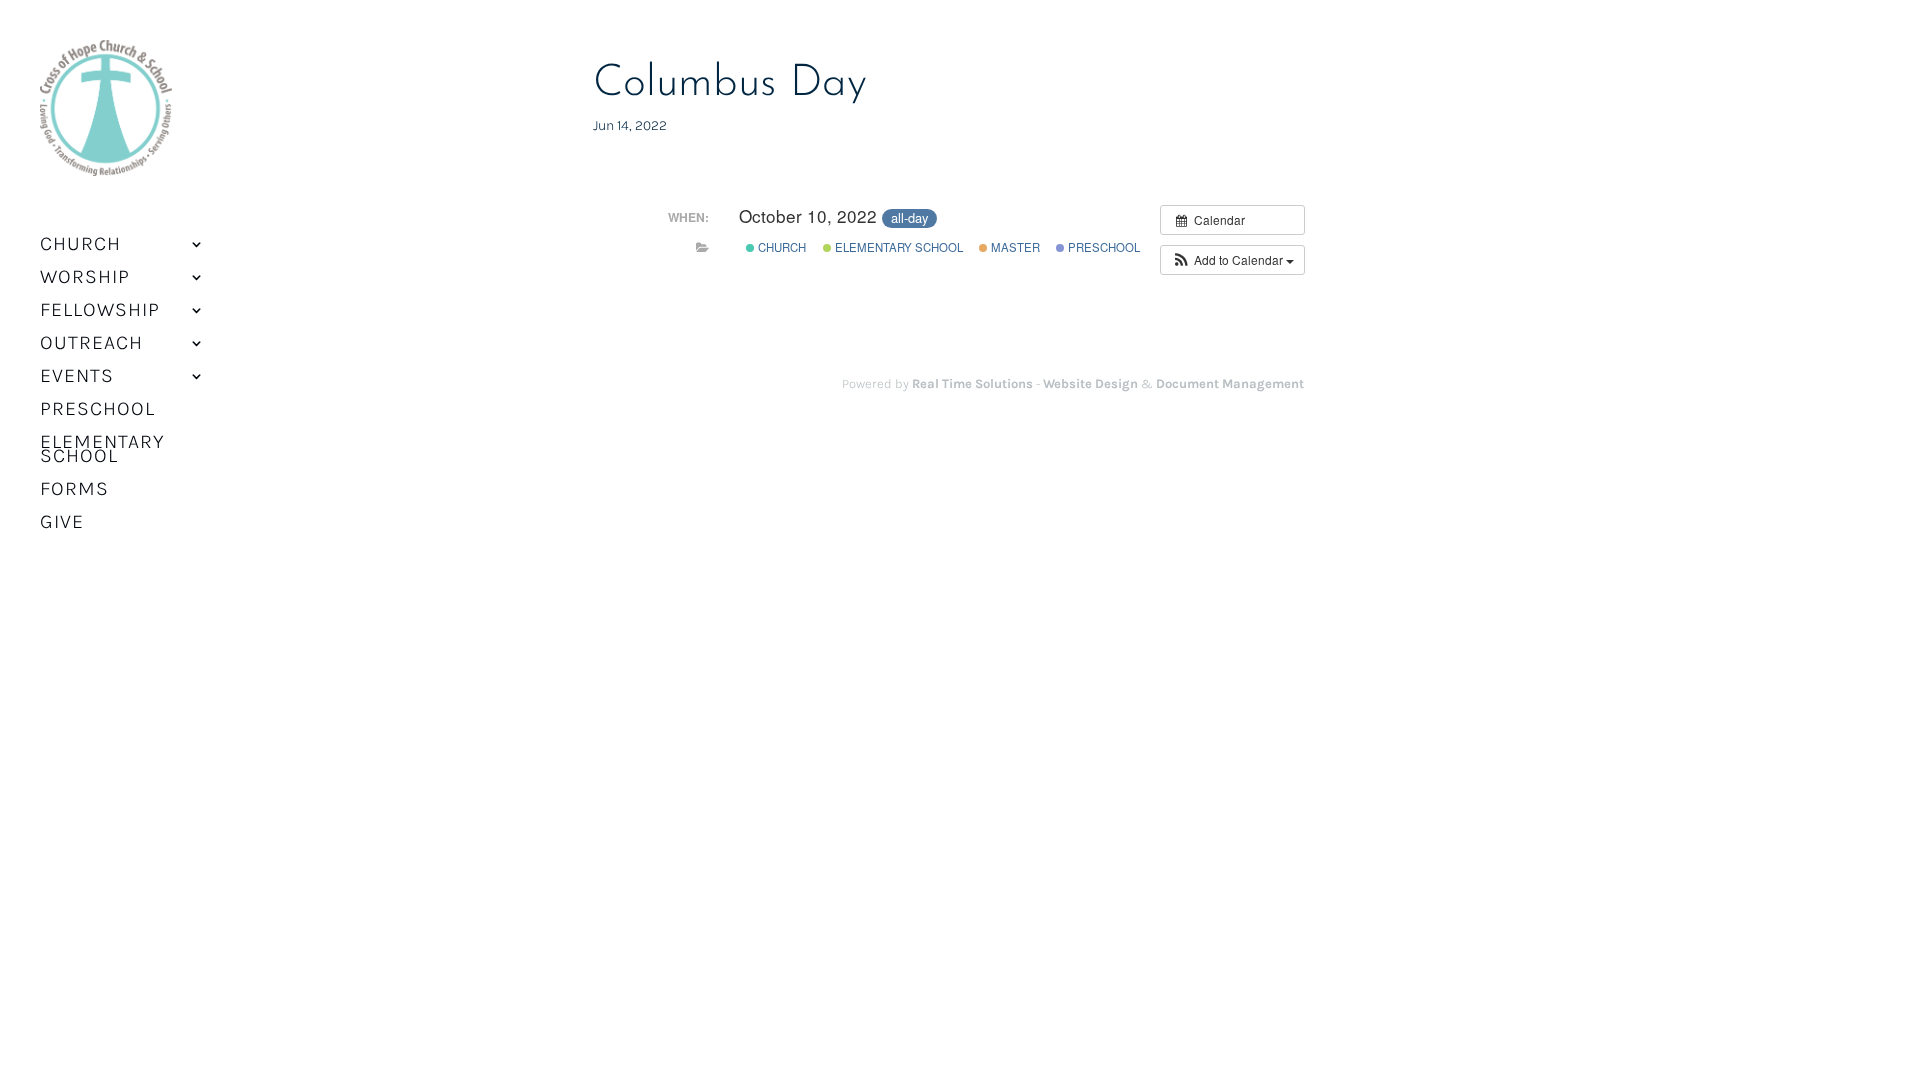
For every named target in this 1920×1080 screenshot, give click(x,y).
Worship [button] (85, 279)
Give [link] (62, 524)
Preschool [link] (97, 411)
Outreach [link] (91, 345)
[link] (106, 120)
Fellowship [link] (100, 312)
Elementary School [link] (102, 451)
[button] (1232, 260)
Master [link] (1014, 247)
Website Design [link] (1090, 383)
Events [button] (77, 378)
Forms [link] (74, 491)
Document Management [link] (1230, 383)
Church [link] (780, 247)
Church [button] (80, 246)
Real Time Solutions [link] (972, 383)
